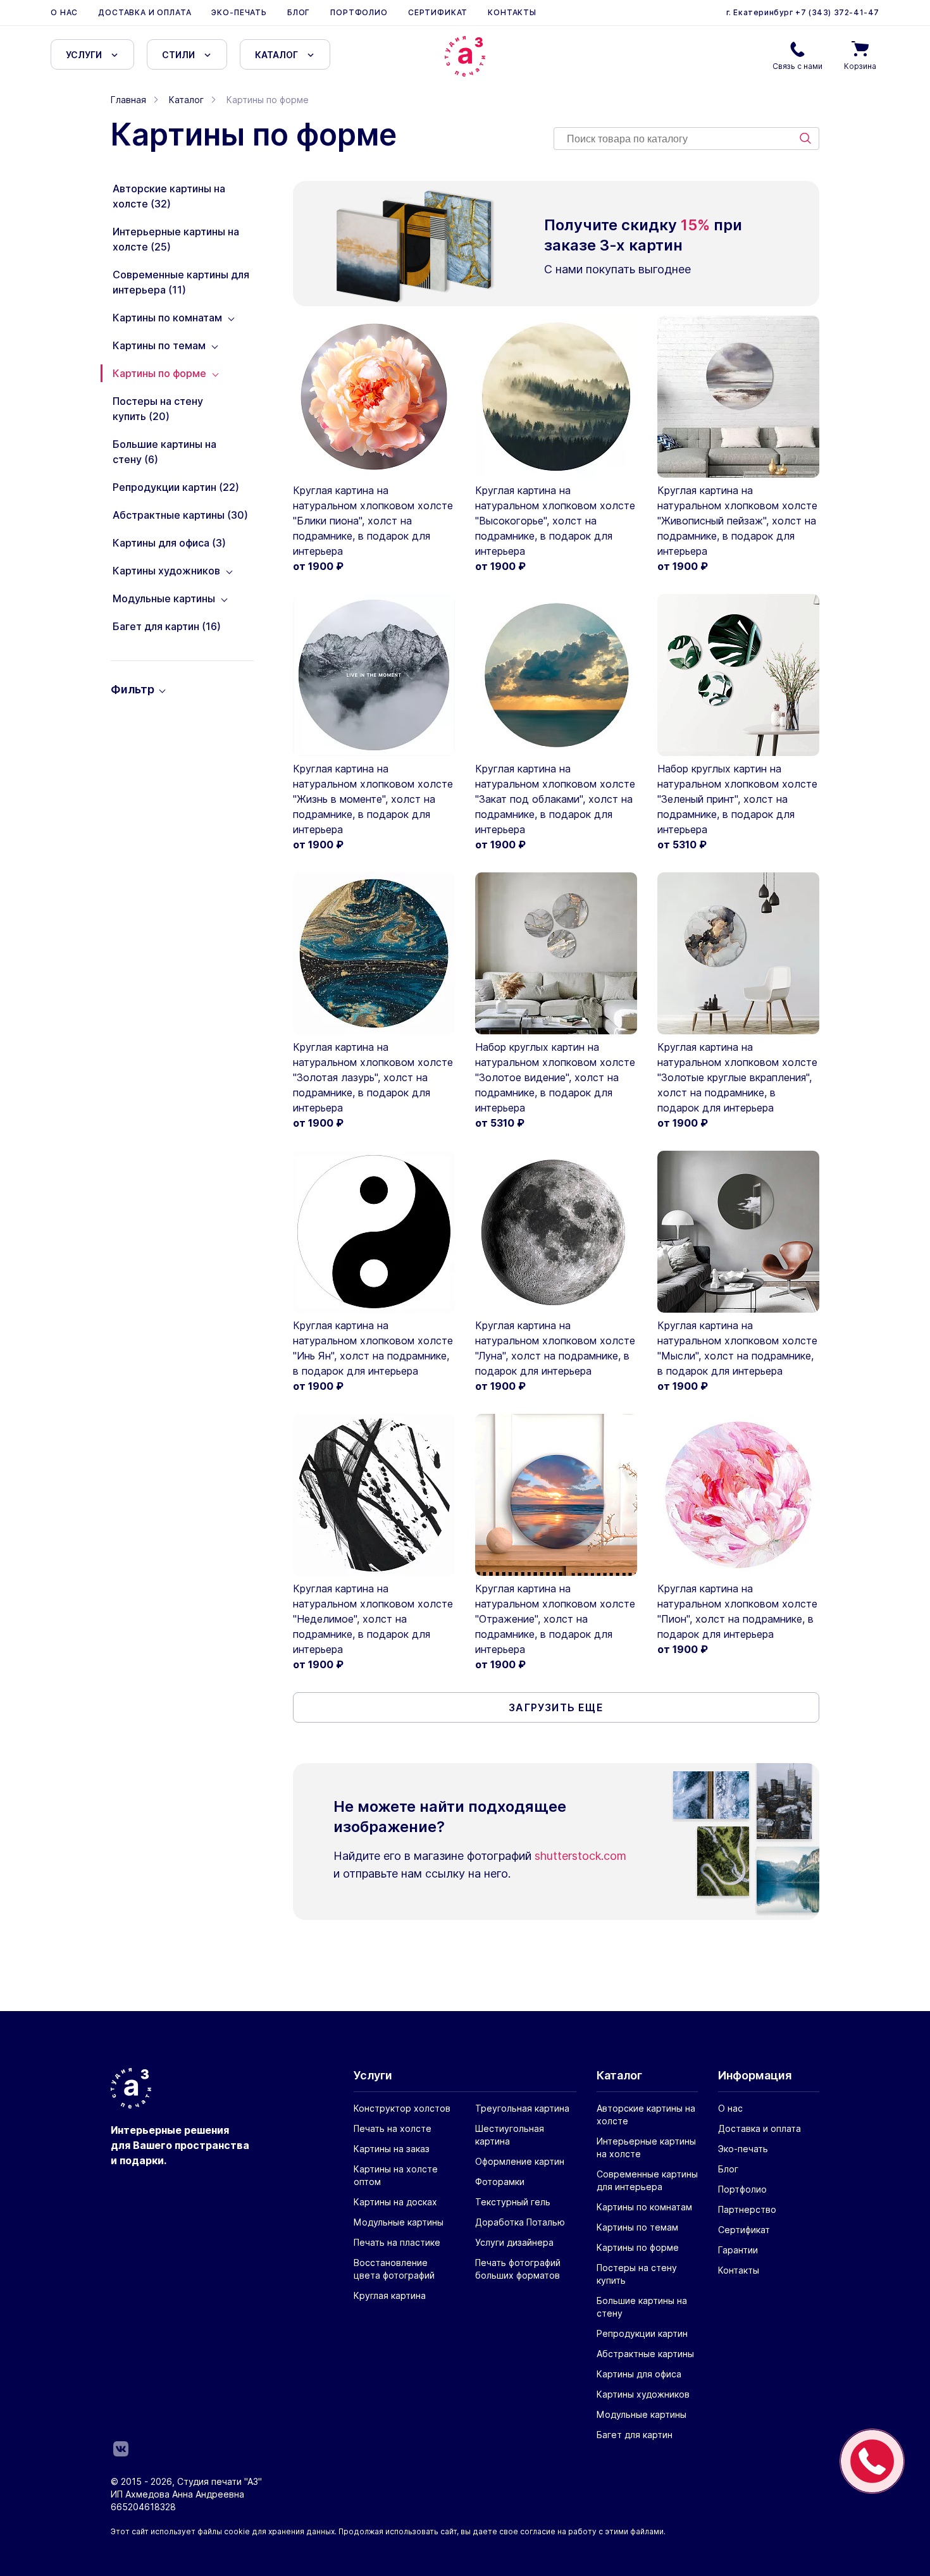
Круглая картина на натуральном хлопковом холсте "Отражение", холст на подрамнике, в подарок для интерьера (555, 1619)
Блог (299, 12)
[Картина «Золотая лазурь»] (374, 953)
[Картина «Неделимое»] (374, 1495)
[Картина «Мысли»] (738, 1232)
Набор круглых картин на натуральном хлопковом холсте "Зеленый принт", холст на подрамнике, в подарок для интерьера (737, 799)
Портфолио (359, 12)
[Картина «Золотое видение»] (556, 953)
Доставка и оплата (145, 12)
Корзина (860, 66)
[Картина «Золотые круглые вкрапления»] (738, 953)
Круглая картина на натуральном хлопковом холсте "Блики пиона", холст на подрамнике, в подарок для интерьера (373, 521)
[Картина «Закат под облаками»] (556, 675)
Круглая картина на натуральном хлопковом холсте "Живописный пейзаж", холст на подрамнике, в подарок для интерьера (737, 521)
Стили (178, 55)
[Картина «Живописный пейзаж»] (738, 397)
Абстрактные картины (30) (180, 515)
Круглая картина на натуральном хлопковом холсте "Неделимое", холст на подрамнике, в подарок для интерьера (373, 1619)
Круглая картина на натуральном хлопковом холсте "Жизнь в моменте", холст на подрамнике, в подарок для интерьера (373, 799)
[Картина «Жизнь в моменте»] (374, 675)
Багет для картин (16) (167, 626)
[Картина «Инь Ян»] (374, 1232)
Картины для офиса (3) (169, 543)
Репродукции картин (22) (176, 487)
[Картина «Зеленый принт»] (738, 675)
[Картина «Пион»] (738, 1495)
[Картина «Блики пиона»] (374, 397)
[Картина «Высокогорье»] (556, 397)
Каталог (276, 55)
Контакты (512, 12)
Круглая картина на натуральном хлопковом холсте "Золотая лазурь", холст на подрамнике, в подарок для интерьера (373, 1077)
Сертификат (438, 12)
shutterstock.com (580, 1856)
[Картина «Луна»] (556, 1232)
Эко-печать (239, 12)
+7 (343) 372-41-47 (836, 12)
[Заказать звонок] (872, 2461)
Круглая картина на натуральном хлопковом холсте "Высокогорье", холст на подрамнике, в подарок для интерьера (555, 521)
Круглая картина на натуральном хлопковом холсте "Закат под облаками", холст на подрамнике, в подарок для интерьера (555, 799)
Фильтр (133, 689)
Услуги (84, 55)
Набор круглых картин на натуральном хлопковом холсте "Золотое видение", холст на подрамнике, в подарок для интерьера (555, 1077)
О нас (64, 12)
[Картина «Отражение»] (556, 1495)
